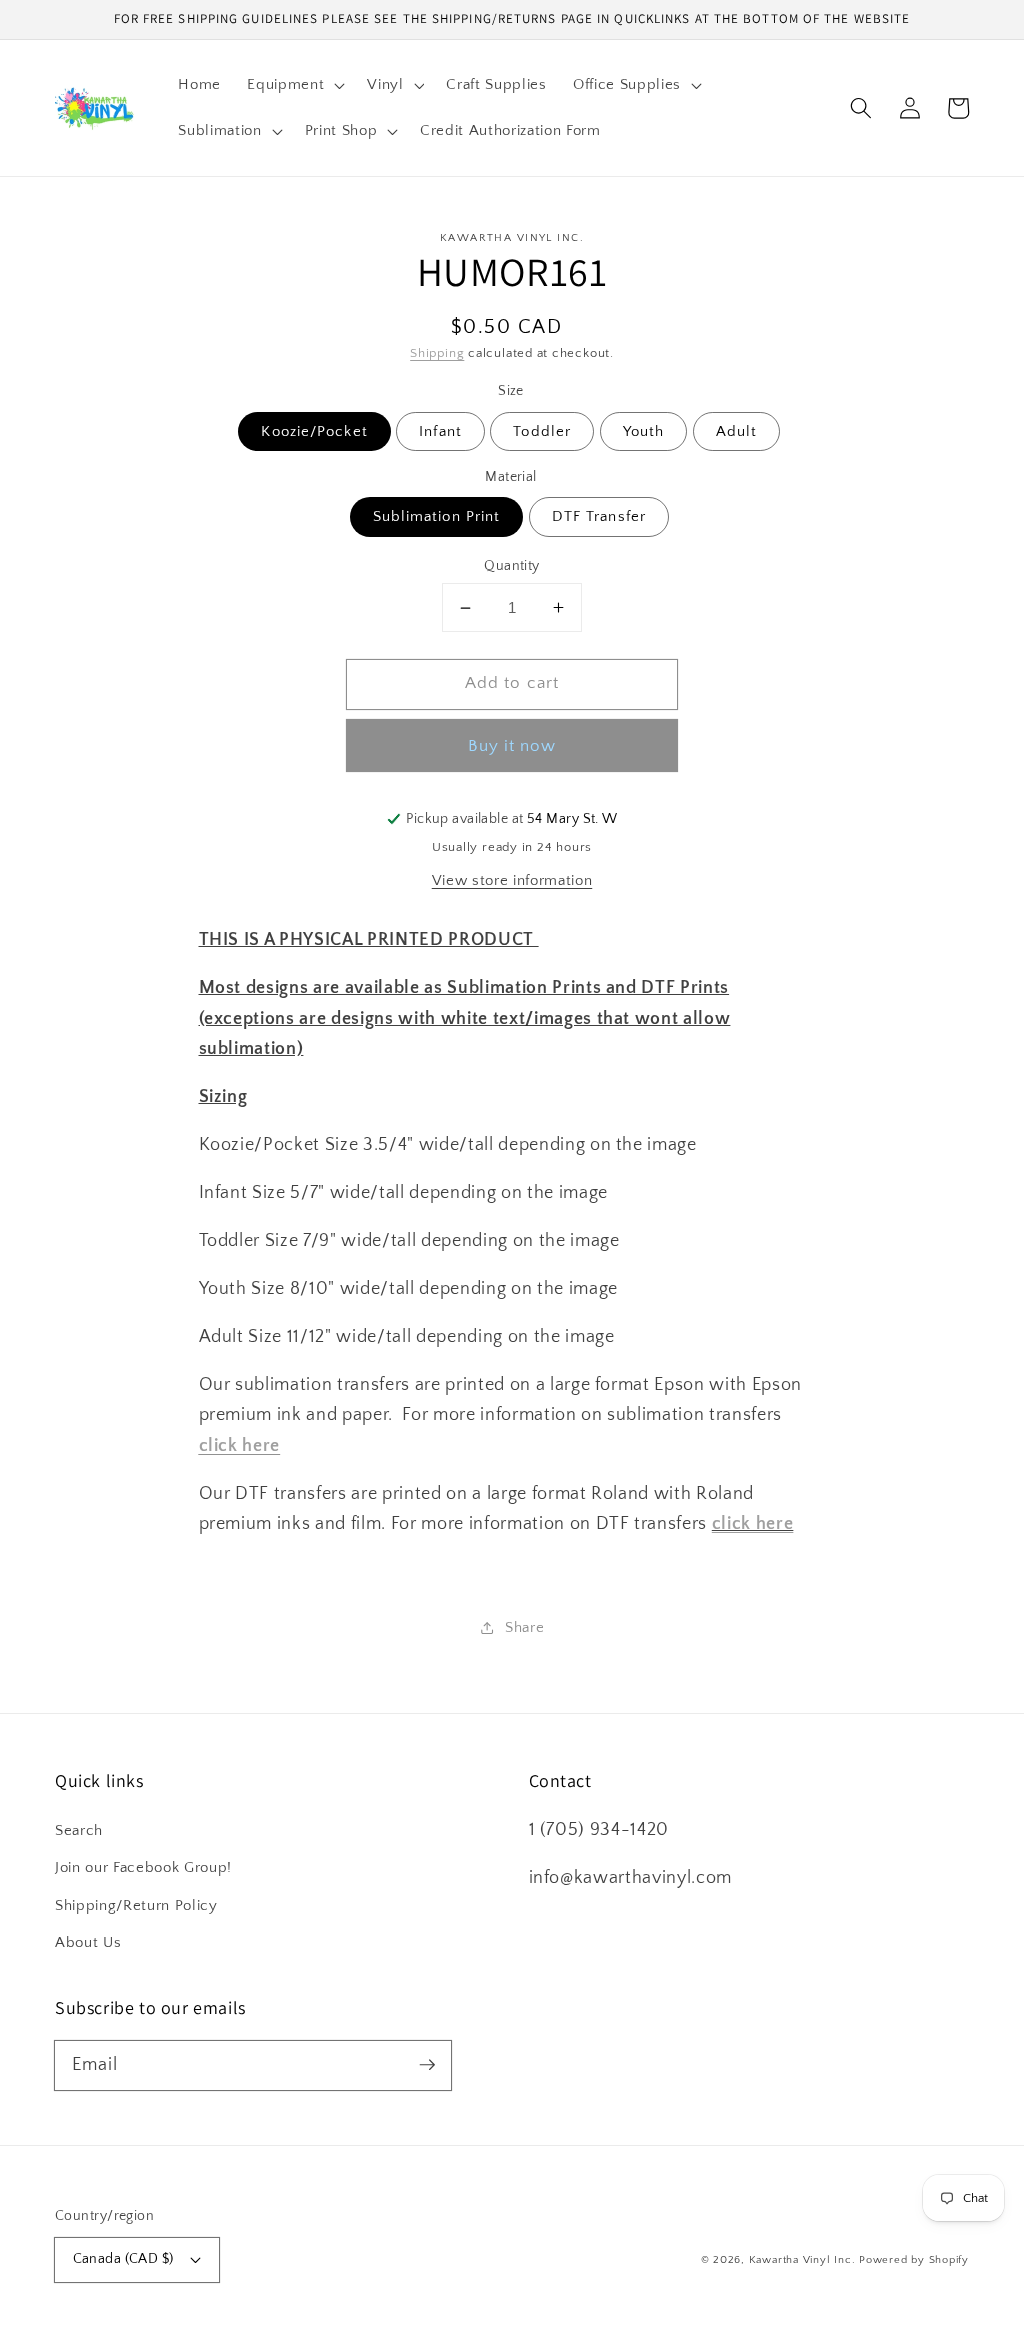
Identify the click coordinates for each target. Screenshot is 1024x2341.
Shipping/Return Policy (136, 1905)
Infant (440, 431)
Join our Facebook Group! (143, 1867)
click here (753, 1524)
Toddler (542, 431)
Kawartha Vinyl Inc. (802, 2260)
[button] (294, 85)
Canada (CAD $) (123, 2259)
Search (79, 1830)
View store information (512, 880)
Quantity (512, 566)
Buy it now (512, 746)
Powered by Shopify (914, 2260)
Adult (737, 431)
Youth (644, 431)
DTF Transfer (599, 516)
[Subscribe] (427, 2065)
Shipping (437, 353)
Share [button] (524, 1627)
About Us (88, 1942)
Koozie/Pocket (314, 431)
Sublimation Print (437, 516)
